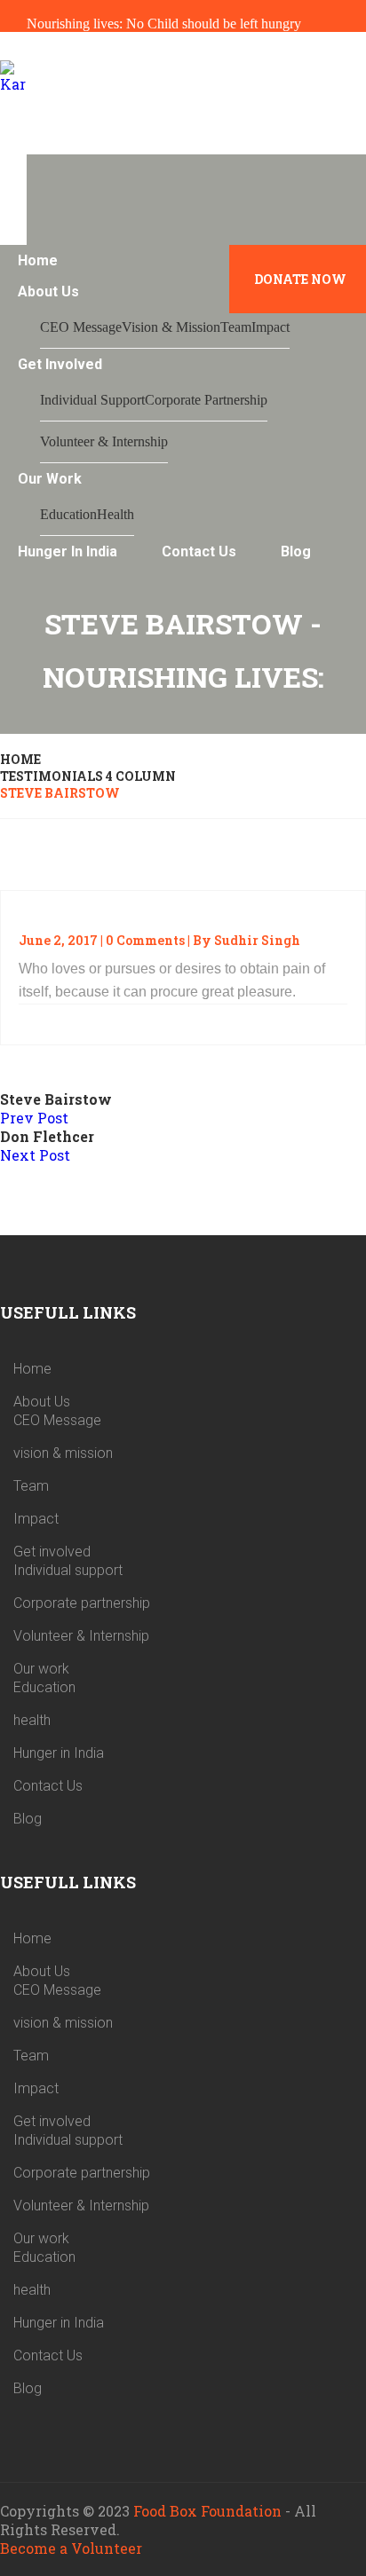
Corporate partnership (206, 400)
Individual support (92, 400)
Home (38, 260)
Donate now (300, 279)
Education (68, 514)
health (115, 514)
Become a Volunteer (71, 2548)
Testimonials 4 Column (88, 776)
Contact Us (199, 551)
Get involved (60, 364)
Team (236, 327)
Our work (50, 479)
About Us (48, 291)
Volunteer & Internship (104, 441)
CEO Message (81, 327)
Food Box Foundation (207, 2511)
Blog (296, 551)
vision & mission (171, 327)
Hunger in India (68, 551)
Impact (271, 327)
